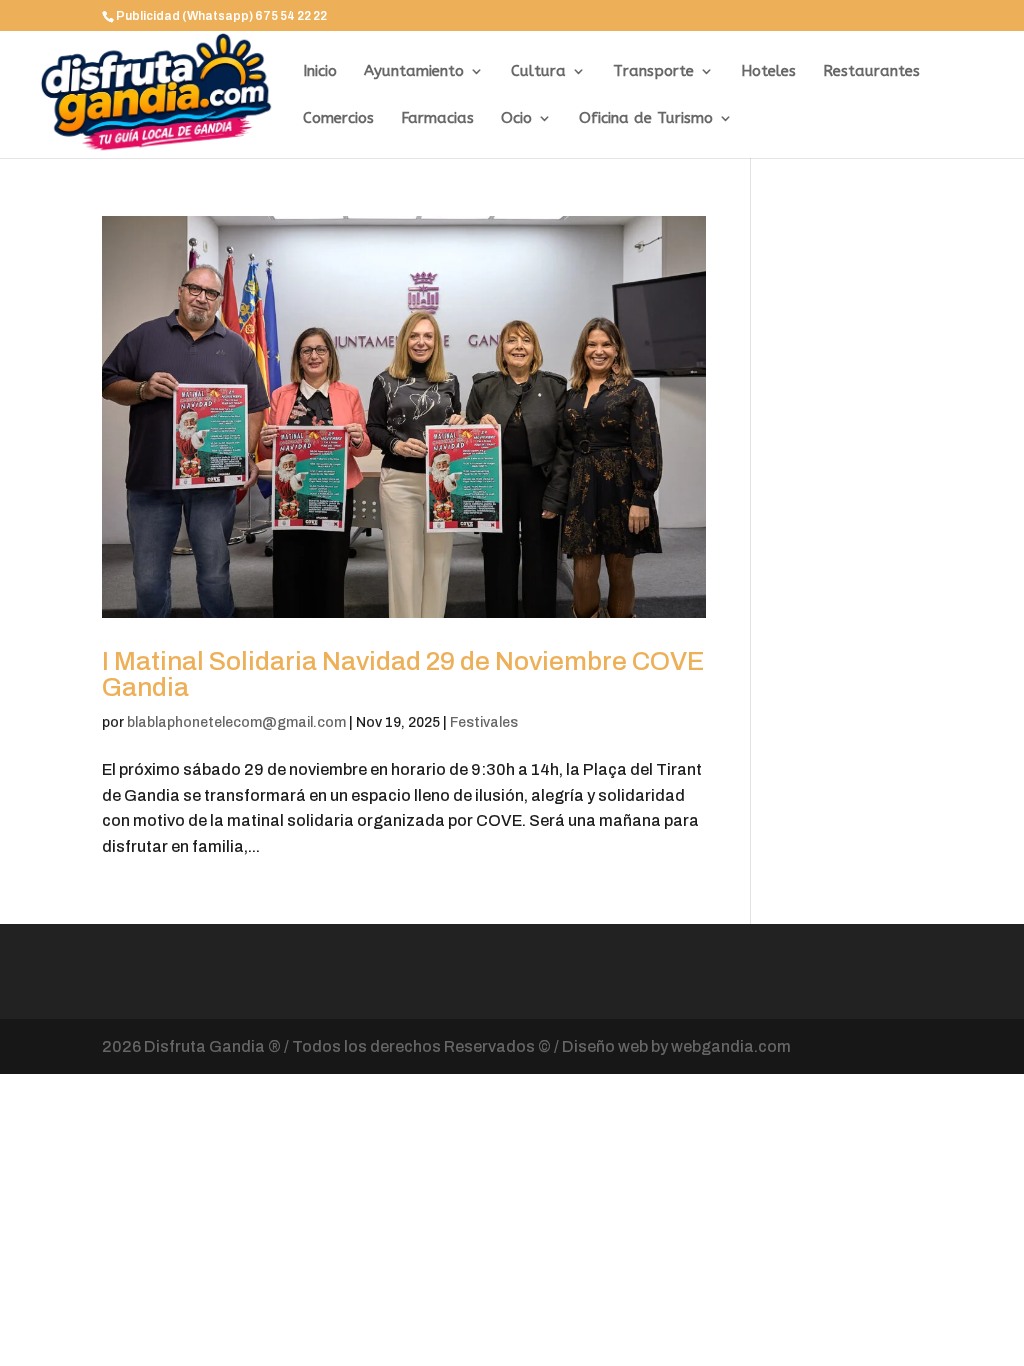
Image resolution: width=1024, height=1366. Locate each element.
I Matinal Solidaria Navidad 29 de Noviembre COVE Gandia (403, 674)
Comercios (338, 119)
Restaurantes (871, 72)
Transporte (653, 72)
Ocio (516, 119)
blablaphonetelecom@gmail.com (236, 722)
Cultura (538, 72)
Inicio (320, 72)
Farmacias (437, 119)
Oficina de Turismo (646, 119)
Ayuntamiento (414, 72)
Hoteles (768, 72)
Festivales (484, 722)
